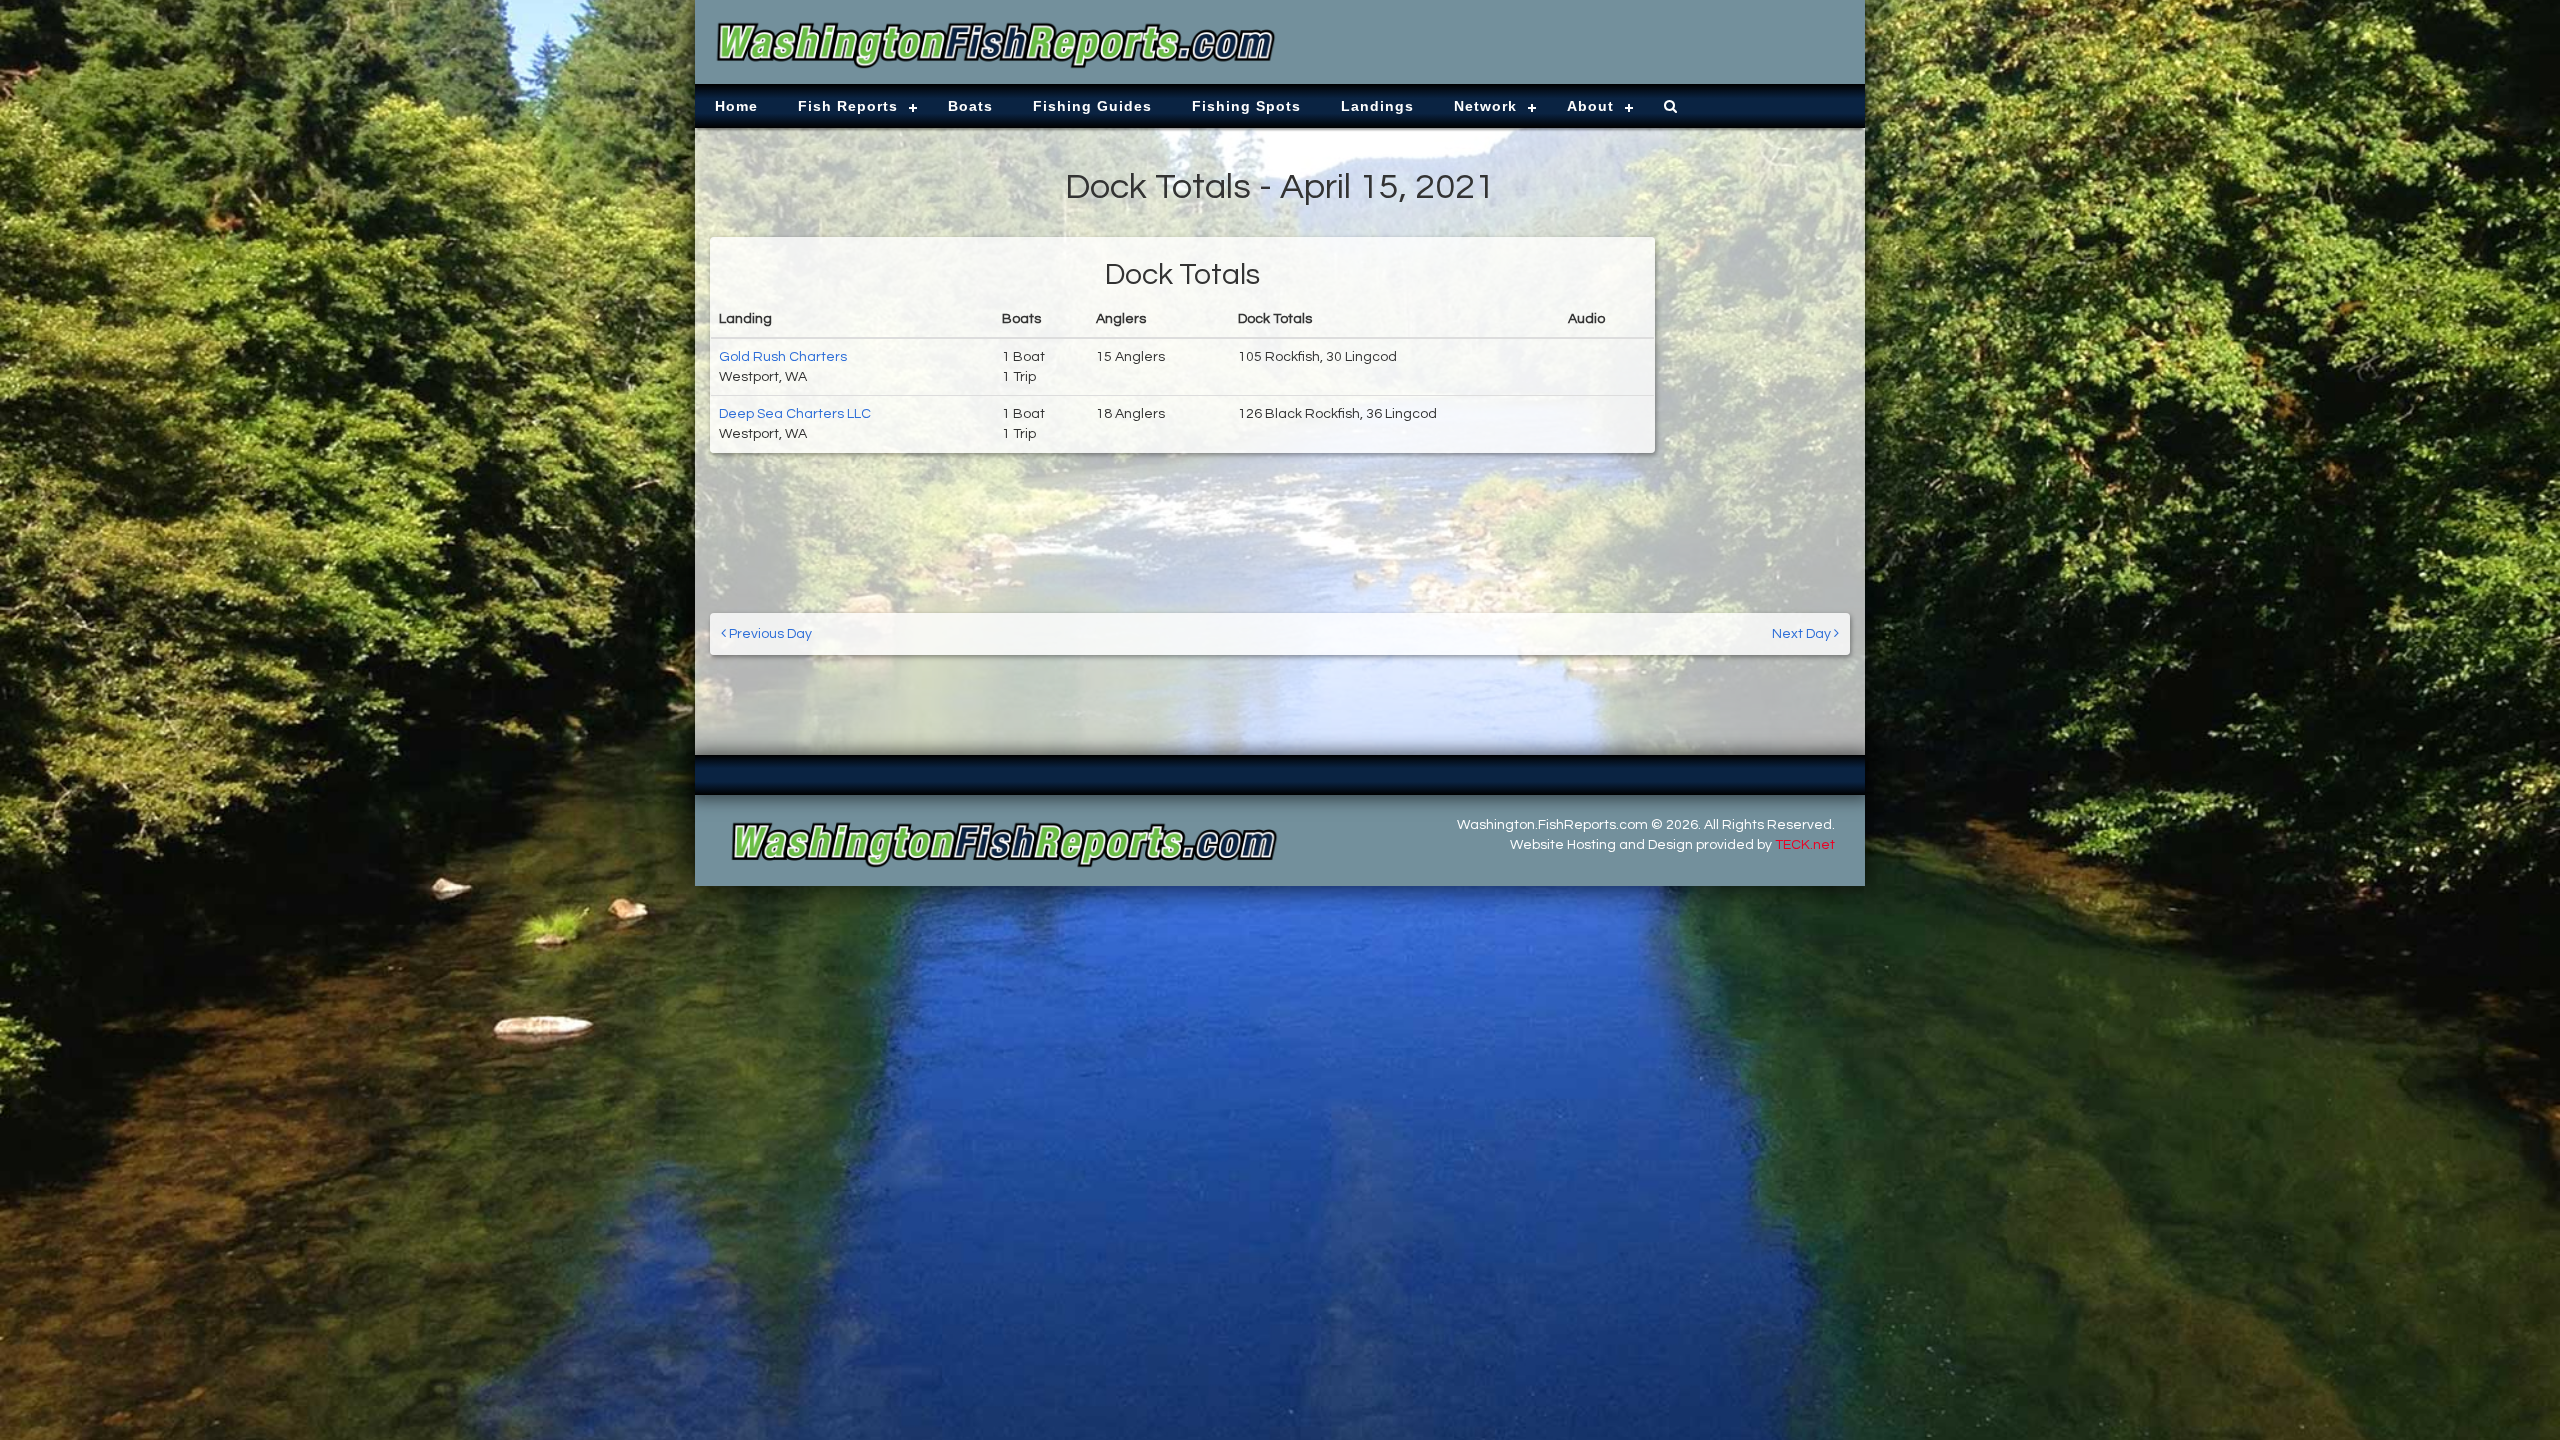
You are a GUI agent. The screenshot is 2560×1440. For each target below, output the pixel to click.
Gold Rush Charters (783, 357)
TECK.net (1805, 845)
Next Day (1803, 634)
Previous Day (769, 634)
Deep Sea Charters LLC (795, 414)
